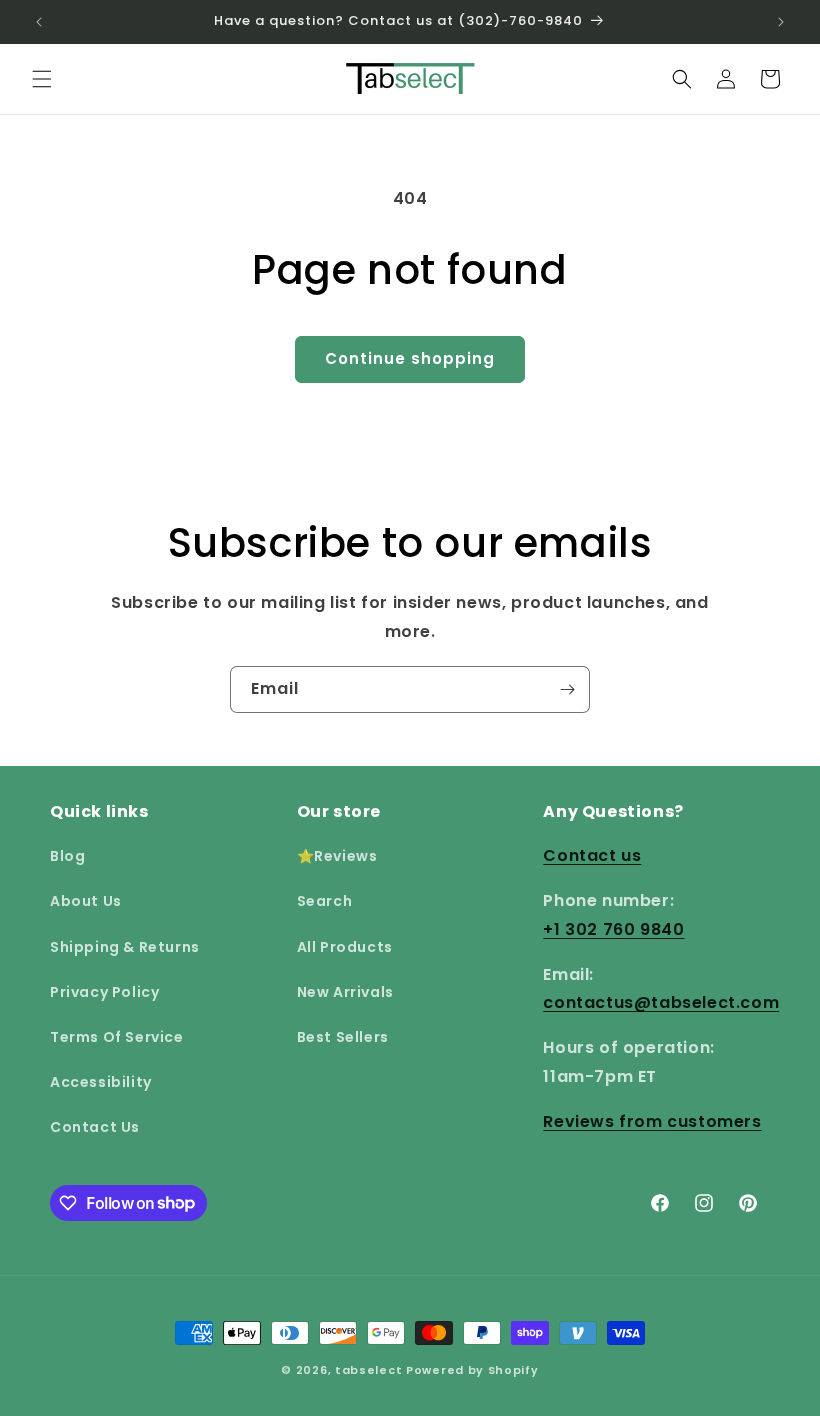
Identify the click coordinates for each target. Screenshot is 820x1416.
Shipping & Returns (125, 947)
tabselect (368, 1370)
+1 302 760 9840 (613, 929)
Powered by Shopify (472, 1370)
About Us (86, 901)
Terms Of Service (117, 1037)
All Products (345, 947)
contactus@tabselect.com (661, 1002)
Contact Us (95, 1127)
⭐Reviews (337, 856)
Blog (67, 856)
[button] (42, 79)
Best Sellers (343, 1037)
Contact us (592, 855)
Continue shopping (410, 358)
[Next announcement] (781, 22)
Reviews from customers (652, 1121)
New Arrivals (345, 992)
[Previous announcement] (39, 22)
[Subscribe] (567, 689)
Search (325, 901)
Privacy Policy (104, 992)
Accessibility (101, 1082)
